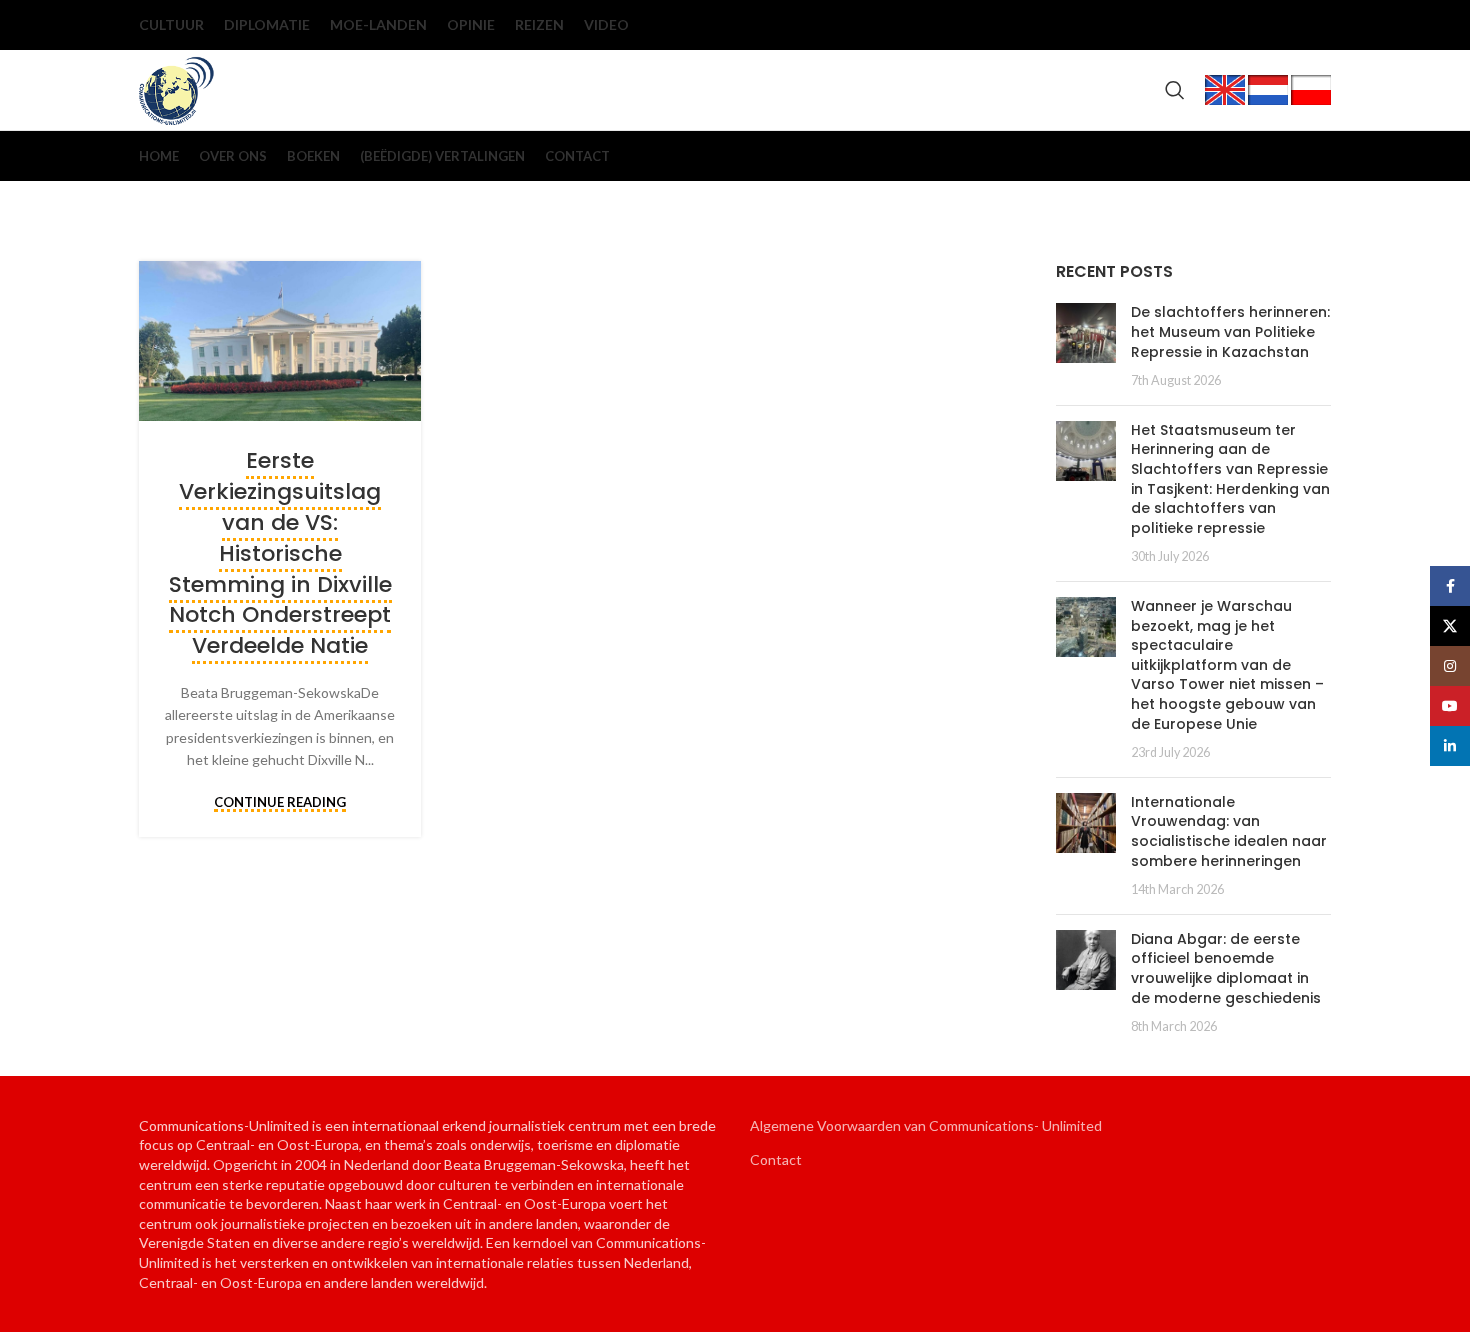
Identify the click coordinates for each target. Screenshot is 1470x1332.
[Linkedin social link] (1315, 25)
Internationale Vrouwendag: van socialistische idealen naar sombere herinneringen (1229, 831)
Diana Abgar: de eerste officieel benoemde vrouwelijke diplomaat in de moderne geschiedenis (1226, 968)
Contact (776, 1159)
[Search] (1175, 90)
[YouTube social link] (1283, 25)
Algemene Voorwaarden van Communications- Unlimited (926, 1125)
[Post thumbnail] (1086, 346)
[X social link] (1219, 25)
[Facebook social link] (1187, 25)
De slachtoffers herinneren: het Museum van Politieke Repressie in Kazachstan (1230, 331)
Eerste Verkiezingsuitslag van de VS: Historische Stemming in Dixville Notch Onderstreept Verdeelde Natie (280, 553)
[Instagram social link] (1251, 25)
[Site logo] (177, 88)
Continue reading (280, 803)
